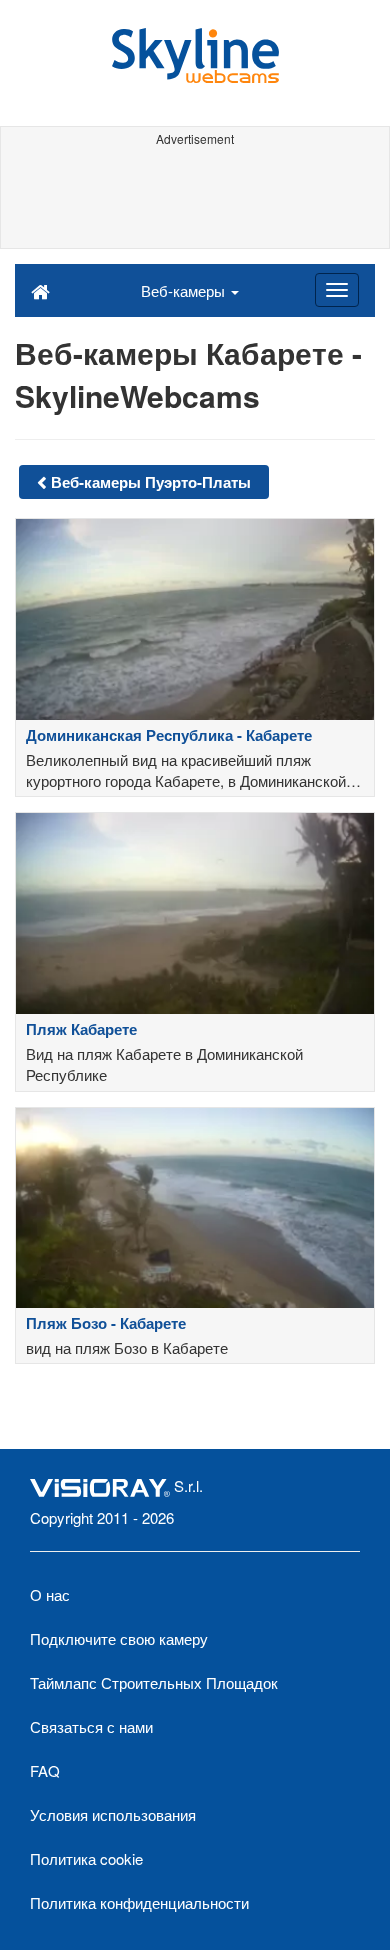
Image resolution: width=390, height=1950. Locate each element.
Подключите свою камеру (119, 1638)
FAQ (45, 1770)
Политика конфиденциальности (139, 1902)
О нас (50, 1594)
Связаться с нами (91, 1726)
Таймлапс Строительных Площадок (154, 1682)
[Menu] (337, 290)
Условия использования (113, 1814)
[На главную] (40, 290)
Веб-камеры (185, 290)
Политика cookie (86, 1858)
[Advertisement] (195, 198)
